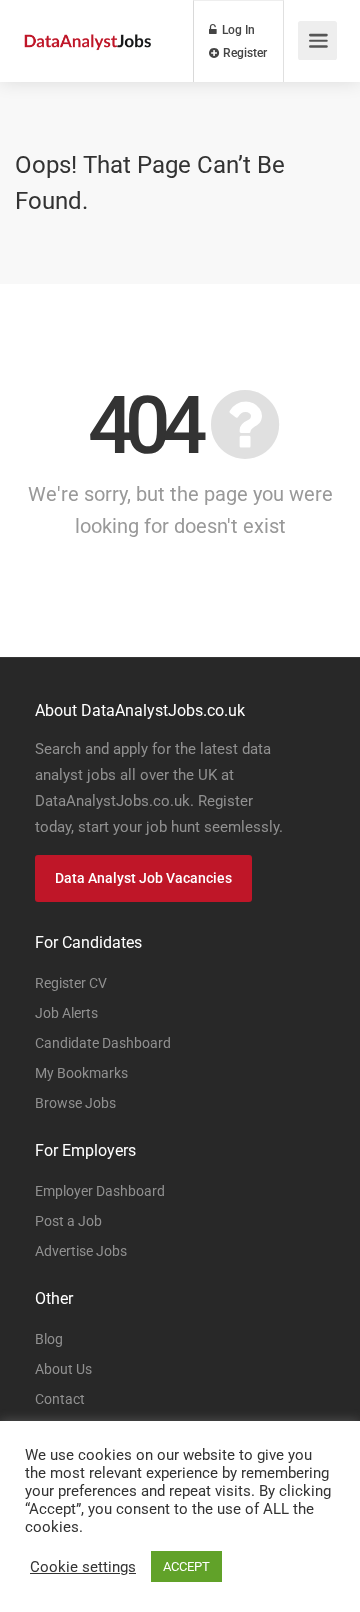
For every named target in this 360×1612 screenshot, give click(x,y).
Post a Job (68, 1221)
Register (243, 53)
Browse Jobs (75, 1103)
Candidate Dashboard (103, 1043)
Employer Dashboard (100, 1191)
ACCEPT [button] (186, 1566)
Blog (49, 1339)
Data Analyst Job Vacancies (143, 878)
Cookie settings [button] (83, 1567)
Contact (60, 1399)
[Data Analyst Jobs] (87, 17)
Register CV (71, 983)
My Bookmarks (81, 1073)
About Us (63, 1369)
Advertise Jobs (81, 1251)
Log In (237, 30)
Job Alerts (66, 1013)
